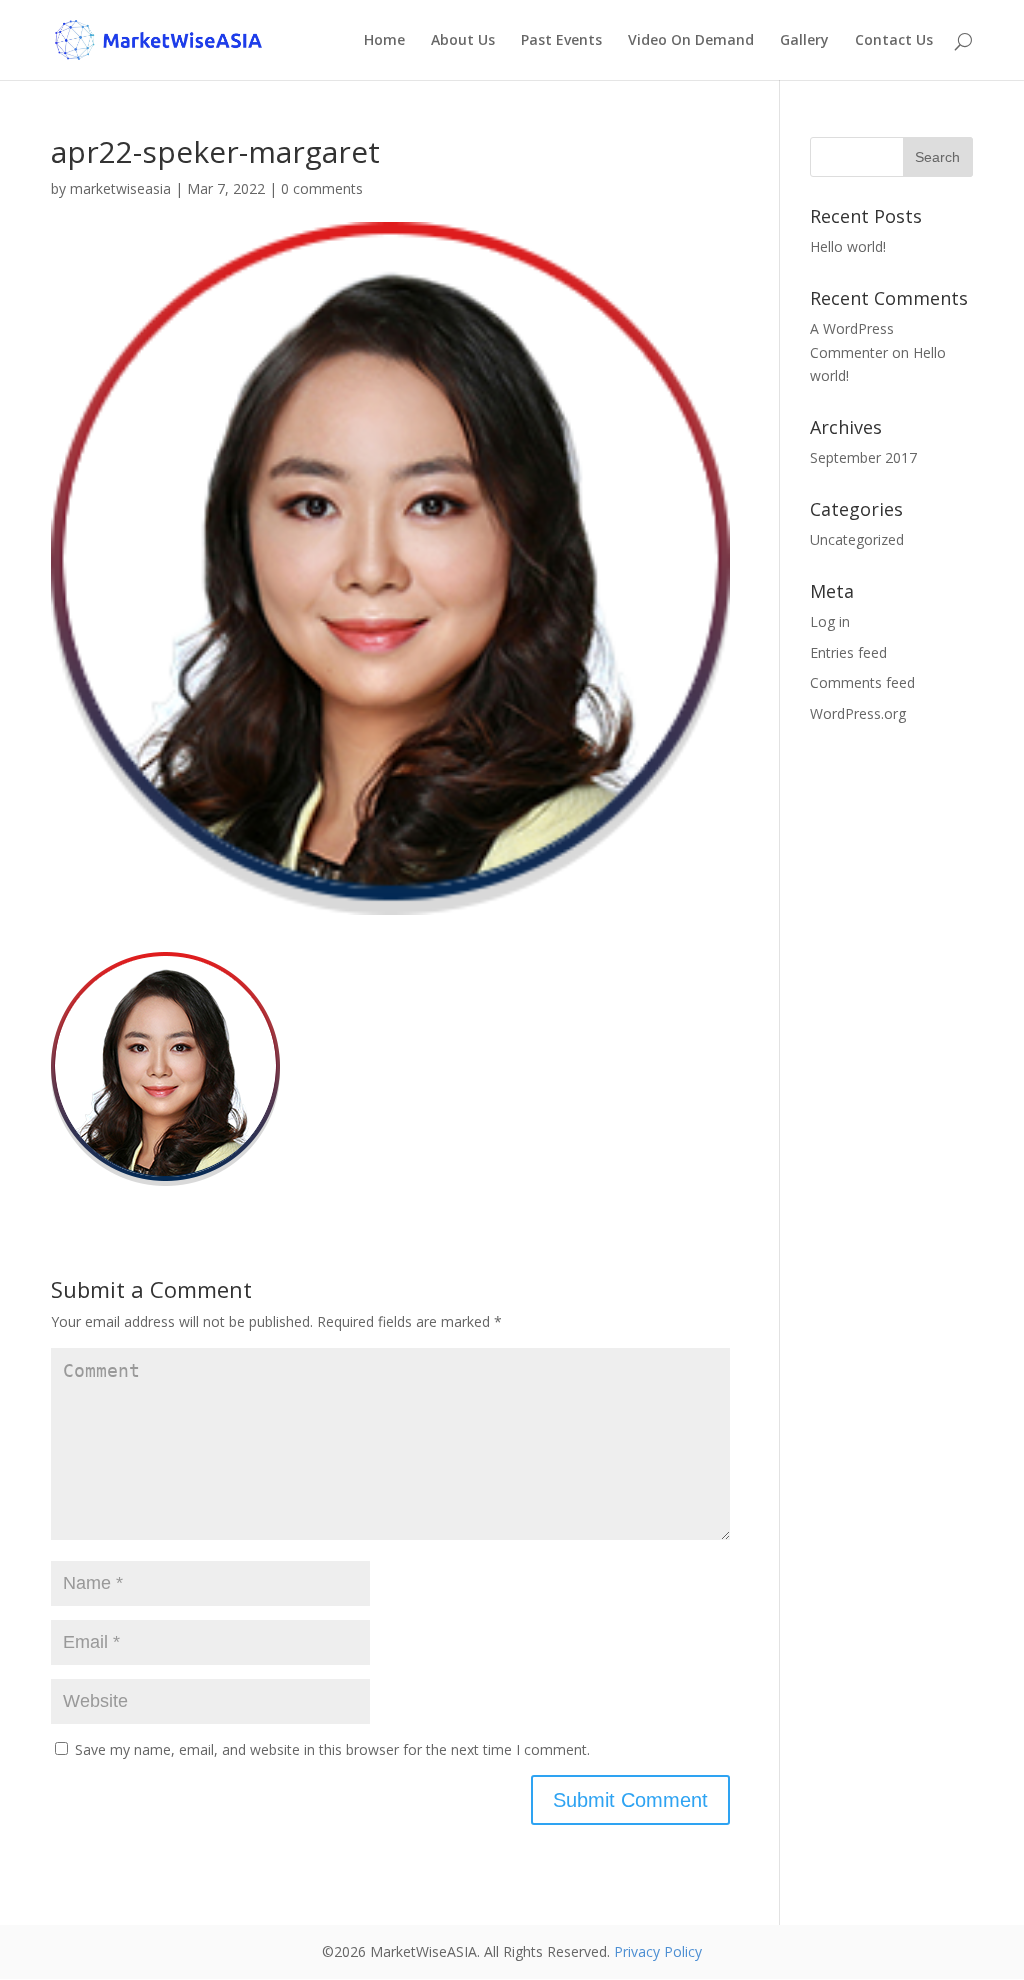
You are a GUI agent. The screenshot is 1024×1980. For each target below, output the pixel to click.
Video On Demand (691, 41)
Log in (830, 621)
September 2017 (863, 457)
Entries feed (848, 652)
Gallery (804, 41)
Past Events (561, 41)
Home (384, 41)
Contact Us (894, 41)
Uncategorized (857, 539)
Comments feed (862, 682)
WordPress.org (858, 713)
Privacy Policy (658, 1951)
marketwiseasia (120, 188)
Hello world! (848, 246)
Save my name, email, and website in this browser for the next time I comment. (332, 1749)
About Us (463, 41)
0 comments (322, 188)
